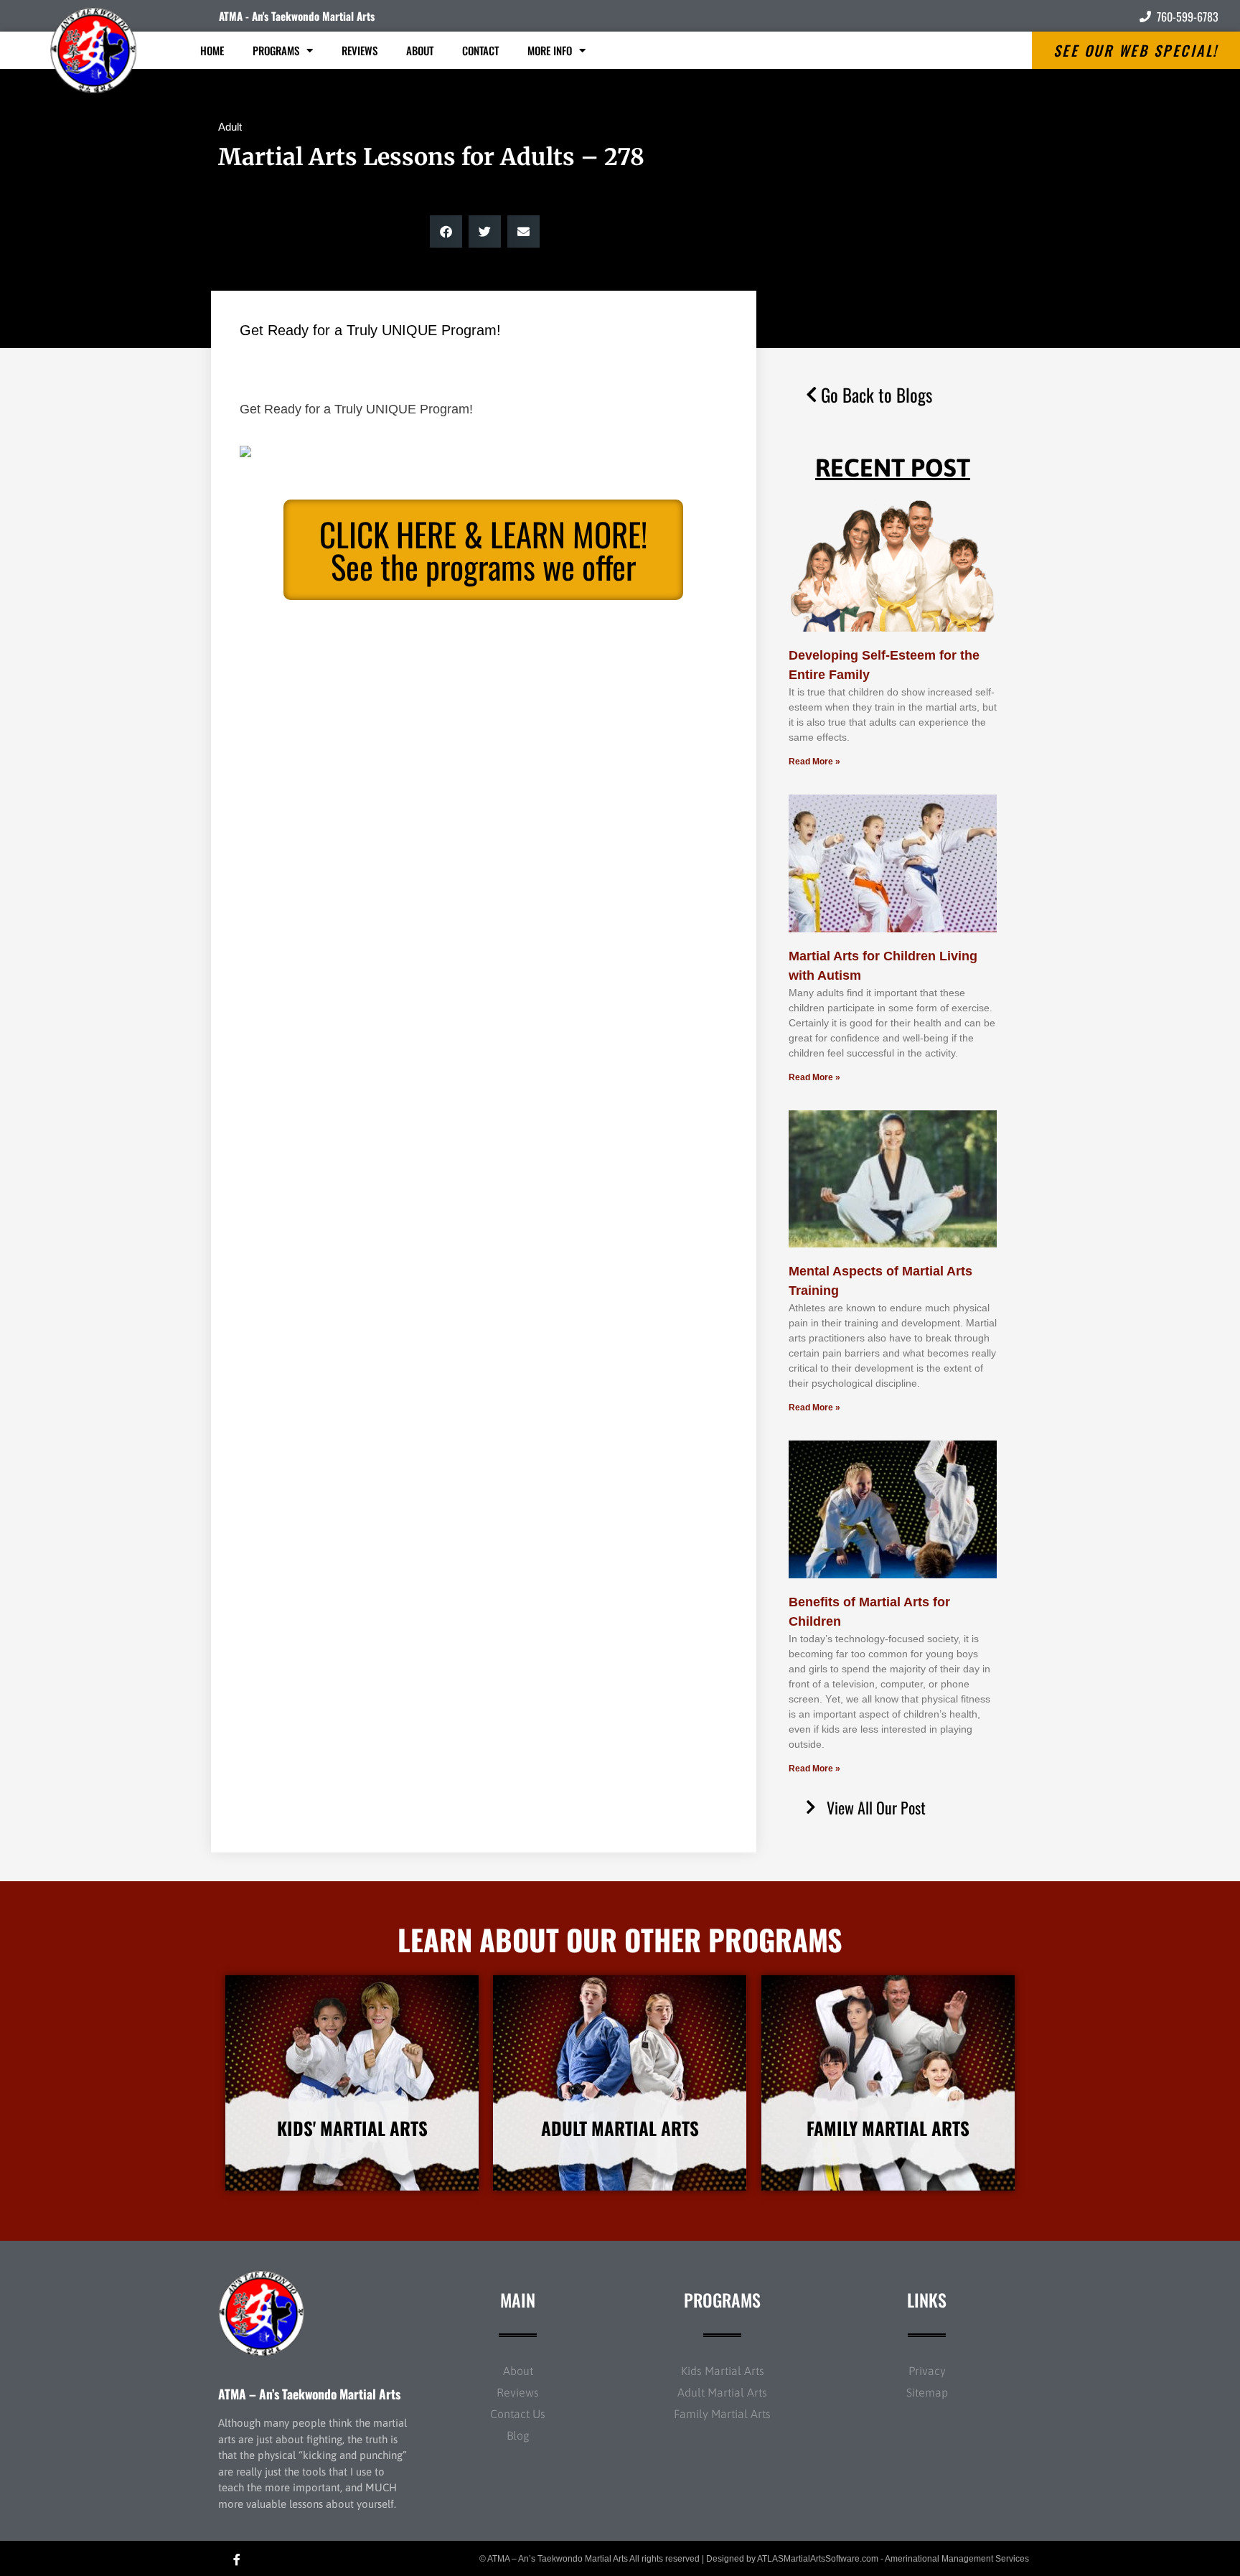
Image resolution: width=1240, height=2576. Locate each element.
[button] (446, 231)
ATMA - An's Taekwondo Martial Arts (297, 16)
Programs (276, 50)
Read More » (814, 762)
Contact (480, 50)
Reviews (360, 50)
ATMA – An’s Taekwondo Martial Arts (309, 2394)
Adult (230, 127)
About (420, 50)
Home (212, 50)
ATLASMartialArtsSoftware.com (818, 2559)
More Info (550, 50)
